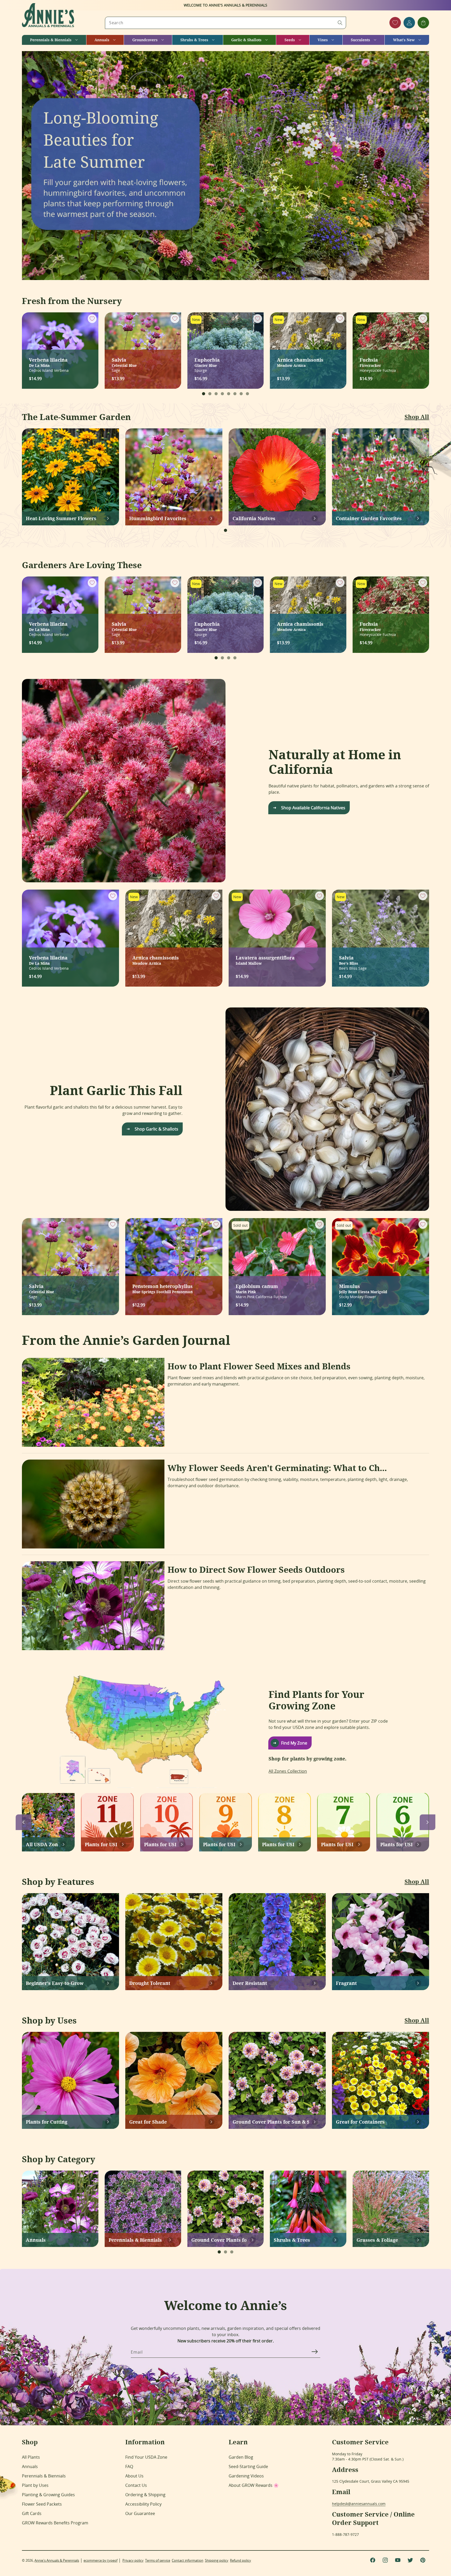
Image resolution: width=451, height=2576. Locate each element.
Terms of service (158, 2560)
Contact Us (136, 2485)
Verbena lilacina (48, 362)
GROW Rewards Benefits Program (55, 2523)
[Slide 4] (222, 394)
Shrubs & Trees (292, 2240)
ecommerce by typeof (100, 2560)
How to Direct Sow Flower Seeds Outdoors (256, 1570)
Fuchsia (370, 362)
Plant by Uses (35, 2485)
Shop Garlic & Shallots (156, 1129)
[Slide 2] (210, 394)
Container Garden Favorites (369, 518)
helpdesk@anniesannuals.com (359, 2504)
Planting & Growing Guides (48, 2495)
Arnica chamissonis (300, 362)
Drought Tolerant (150, 1983)
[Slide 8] (247, 394)
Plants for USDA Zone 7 (337, 1844)
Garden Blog (241, 2457)
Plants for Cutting (47, 2122)
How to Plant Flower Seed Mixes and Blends (259, 1366)
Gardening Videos (246, 2476)
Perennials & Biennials (135, 2240)
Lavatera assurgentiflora (265, 960)
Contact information (188, 2560)
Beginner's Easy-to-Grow (55, 1983)
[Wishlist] (395, 23)
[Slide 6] (235, 394)
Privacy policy (133, 2560)
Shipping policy (217, 2560)
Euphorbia (207, 362)
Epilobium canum (257, 1288)
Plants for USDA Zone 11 (101, 1844)
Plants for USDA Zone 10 (160, 1844)
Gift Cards (32, 2513)
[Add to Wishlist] (92, 319)
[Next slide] (428, 1822)
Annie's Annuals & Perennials (57, 2560)
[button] (54, 40)
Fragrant (346, 1983)
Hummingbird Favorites (158, 518)
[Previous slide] (23, 1822)
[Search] (340, 23)
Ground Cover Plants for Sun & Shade (271, 2122)
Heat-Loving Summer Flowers (61, 518)
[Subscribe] (314, 2352)
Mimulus (363, 1288)
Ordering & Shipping (145, 2495)
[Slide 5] (229, 394)
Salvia (124, 362)
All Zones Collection (288, 1771)
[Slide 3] (216, 394)
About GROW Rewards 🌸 (254, 2485)
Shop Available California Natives (313, 808)
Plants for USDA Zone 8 (278, 1844)
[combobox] (225, 23)
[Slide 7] (241, 394)
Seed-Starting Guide (248, 2466)
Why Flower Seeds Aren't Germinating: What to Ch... (277, 1468)
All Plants (31, 2457)
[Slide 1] (204, 394)
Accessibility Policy (143, 2504)
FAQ (129, 2466)
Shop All (417, 417)
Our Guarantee (140, 2513)
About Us (134, 2476)
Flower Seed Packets (42, 2504)
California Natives (254, 518)
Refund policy (241, 2560)
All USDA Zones (42, 1844)
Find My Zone (294, 1743)
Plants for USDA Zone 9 (219, 1844)
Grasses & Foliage (377, 2240)
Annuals (36, 2240)
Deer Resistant (250, 1983)
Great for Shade (148, 2122)
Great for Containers (360, 2122)
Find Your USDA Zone (146, 2457)
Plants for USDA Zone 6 (396, 1844)
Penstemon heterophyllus (162, 1288)
